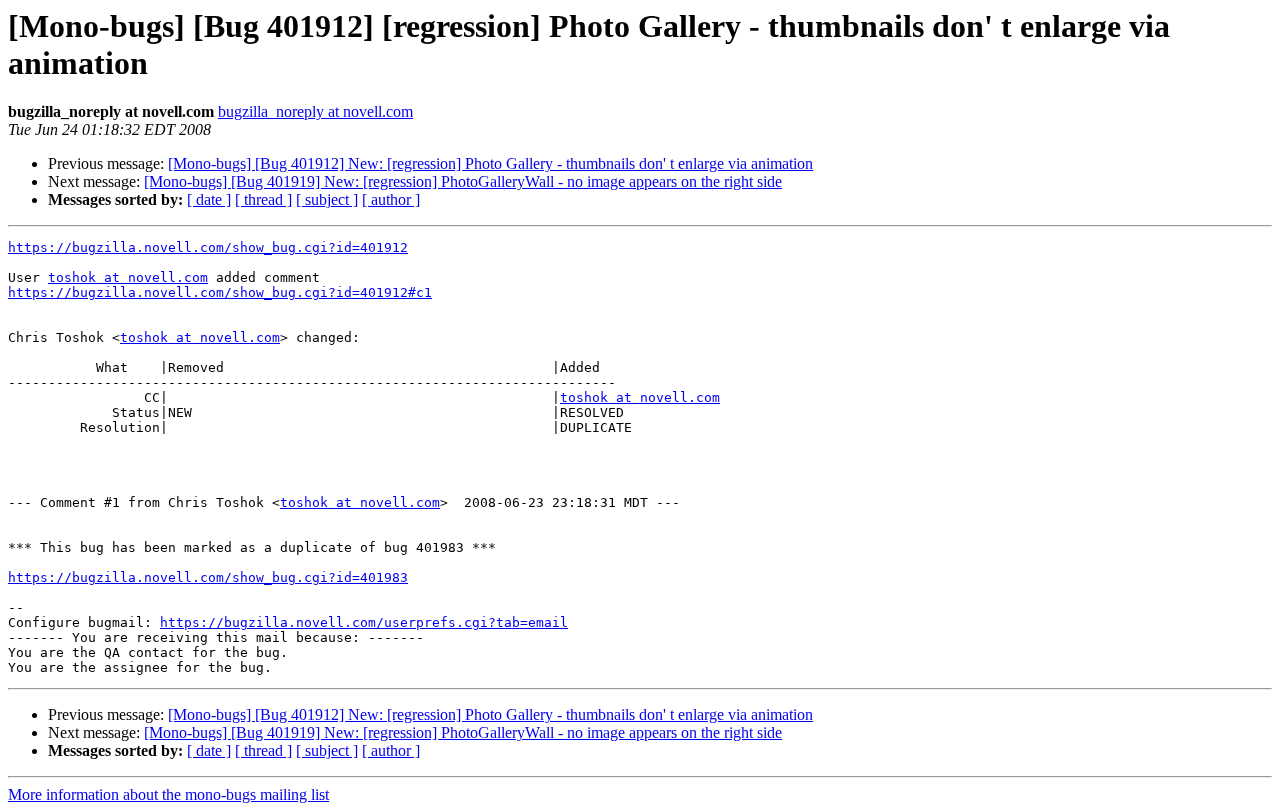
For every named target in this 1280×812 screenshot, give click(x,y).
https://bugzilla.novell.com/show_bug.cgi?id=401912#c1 (220, 292)
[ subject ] (327, 199)
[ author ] (391, 199)
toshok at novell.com (128, 277)
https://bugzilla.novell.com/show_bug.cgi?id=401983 (208, 577)
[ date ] (209, 199)
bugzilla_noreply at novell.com (315, 111)
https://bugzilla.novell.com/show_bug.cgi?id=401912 (208, 247)
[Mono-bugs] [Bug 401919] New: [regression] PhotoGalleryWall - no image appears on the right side (463, 181)
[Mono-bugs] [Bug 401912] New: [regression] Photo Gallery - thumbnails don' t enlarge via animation (490, 163)
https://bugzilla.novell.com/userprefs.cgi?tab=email (364, 622)
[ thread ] (263, 199)
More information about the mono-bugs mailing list (168, 794)
